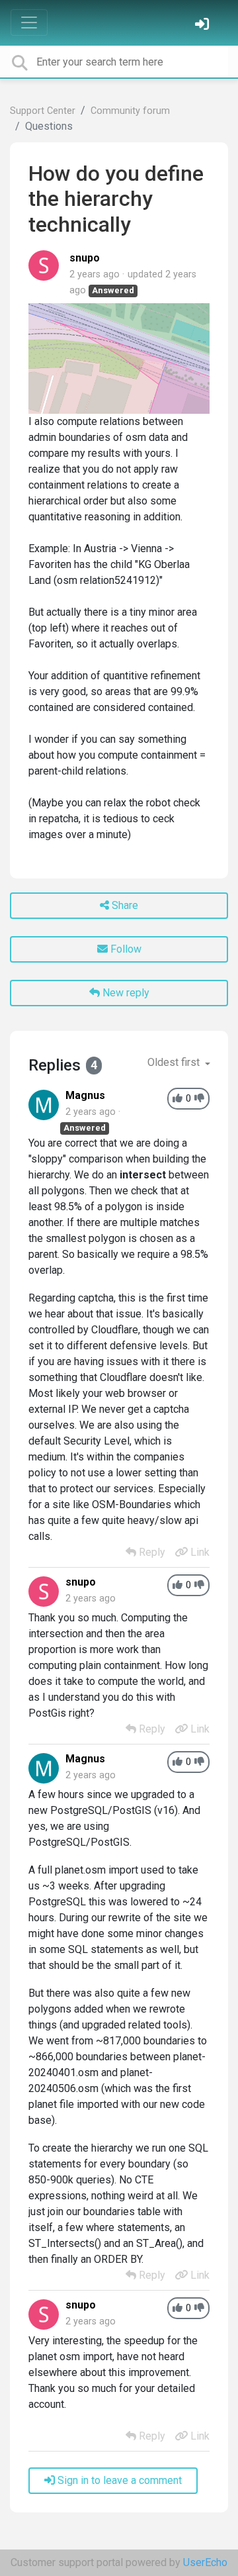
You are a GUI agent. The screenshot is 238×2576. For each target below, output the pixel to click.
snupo (85, 258)
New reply (125, 993)
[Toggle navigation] (29, 23)
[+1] (178, 1099)
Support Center (43, 111)
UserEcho (205, 2562)
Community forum (130, 111)
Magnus (85, 1095)
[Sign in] (204, 25)
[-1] (199, 1099)
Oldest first (175, 1062)
